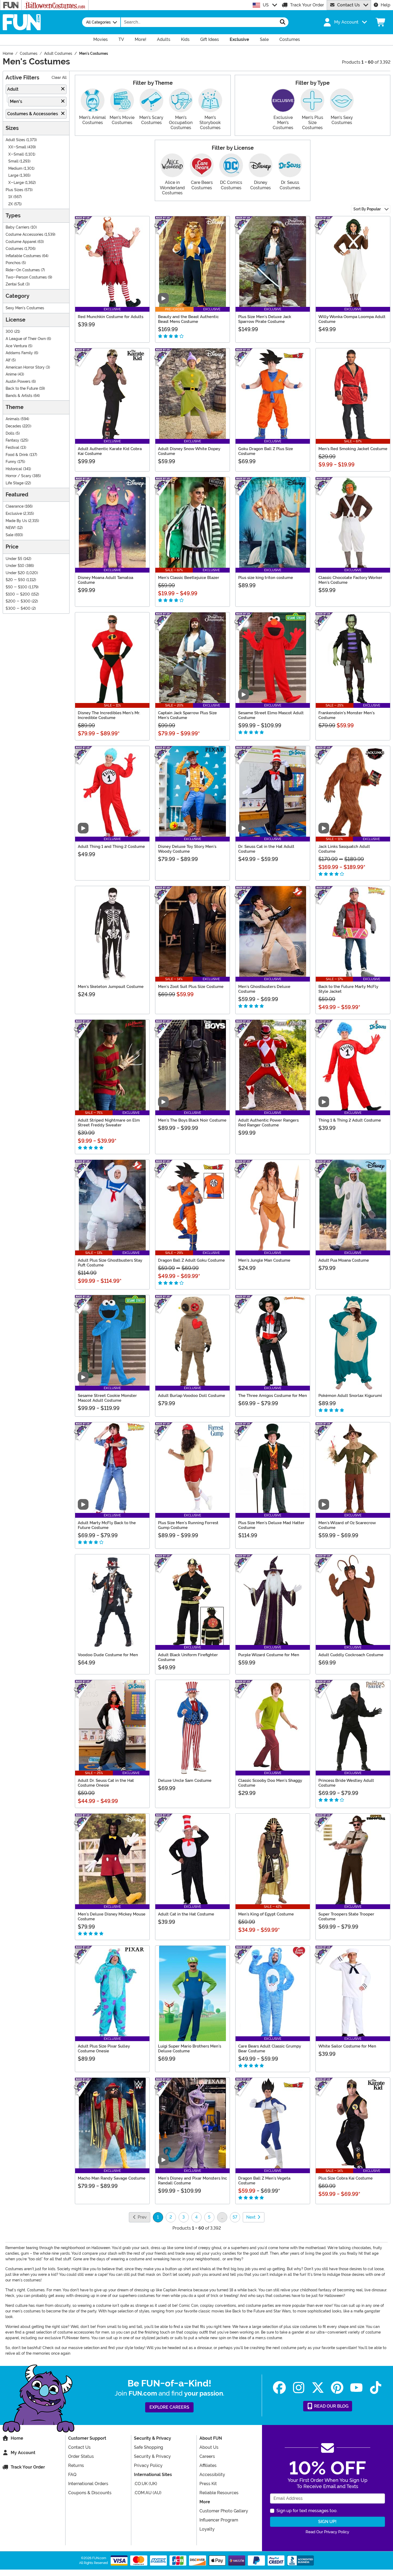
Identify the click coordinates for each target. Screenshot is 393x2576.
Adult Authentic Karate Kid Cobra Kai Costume (110, 451)
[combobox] (199, 22)
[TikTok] (376, 2388)
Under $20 (15, 573)
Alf (8, 360)
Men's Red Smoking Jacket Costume (353, 449)
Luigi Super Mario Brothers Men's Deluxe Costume (190, 2049)
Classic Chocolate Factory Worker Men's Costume (350, 580)
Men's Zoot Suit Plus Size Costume (191, 987)
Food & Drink (17, 455)
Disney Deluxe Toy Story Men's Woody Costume (187, 849)
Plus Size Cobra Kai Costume (346, 2178)
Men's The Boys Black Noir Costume (192, 1120)
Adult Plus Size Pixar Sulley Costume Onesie (104, 2049)
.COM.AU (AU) (148, 2493)
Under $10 (15, 566)
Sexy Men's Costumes (25, 308)
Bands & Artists (19, 396)
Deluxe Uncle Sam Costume (185, 1781)
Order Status (81, 2456)
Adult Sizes (15, 140)
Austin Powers (18, 382)
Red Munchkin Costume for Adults (111, 317)
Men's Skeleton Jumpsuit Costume (111, 987)
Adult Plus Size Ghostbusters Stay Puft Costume (110, 1263)
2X (11, 204)
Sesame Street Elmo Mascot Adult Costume (271, 715)
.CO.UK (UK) (146, 2484)
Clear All (59, 78)
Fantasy (12, 440)
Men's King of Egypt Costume (266, 1914)
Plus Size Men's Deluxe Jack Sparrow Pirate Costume (265, 319)
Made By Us (16, 521)
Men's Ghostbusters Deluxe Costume (264, 989)
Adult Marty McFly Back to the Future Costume (107, 1525)
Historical (14, 469)
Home (17, 2438)
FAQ (72, 2475)
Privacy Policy (148, 2465)
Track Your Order (307, 5)
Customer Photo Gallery (224, 2511)
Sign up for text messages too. (307, 2511)
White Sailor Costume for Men (347, 2046)
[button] (345, 22)
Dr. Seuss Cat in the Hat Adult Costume (266, 849)
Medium (15, 169)
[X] (318, 2388)
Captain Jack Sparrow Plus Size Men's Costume (187, 715)
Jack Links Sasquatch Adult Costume (344, 849)
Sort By (367, 209)
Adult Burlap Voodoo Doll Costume (192, 1396)
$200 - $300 (18, 601)
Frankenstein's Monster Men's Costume (346, 715)
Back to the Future (22, 389)
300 (9, 332)
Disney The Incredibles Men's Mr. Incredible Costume (109, 715)
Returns (76, 2465)
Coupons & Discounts (90, 2493)
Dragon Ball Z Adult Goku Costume (191, 1260)
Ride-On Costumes (23, 270)
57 (235, 2217)
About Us (209, 2447)
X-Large (16, 183)
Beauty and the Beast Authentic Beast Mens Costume (188, 319)
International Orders (88, 2484)
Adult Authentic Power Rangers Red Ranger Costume (268, 1123)
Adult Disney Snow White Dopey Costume (189, 451)
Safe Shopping (149, 2447)
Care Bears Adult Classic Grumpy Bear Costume (270, 2049)
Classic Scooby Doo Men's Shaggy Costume (270, 1783)
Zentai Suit (15, 284)
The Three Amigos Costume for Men (273, 1396)
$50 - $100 (16, 587)
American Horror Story (25, 367)
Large (13, 175)
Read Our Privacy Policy (327, 2532)
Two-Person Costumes (26, 277)
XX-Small (17, 147)
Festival (12, 448)
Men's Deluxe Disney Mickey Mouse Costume (112, 1917)
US (266, 5)
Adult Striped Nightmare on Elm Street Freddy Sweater (109, 1123)
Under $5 (14, 559)
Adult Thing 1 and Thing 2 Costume (111, 847)
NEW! (11, 528)
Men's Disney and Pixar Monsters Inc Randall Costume (192, 2181)
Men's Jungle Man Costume (264, 1260)
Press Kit (208, 2484)
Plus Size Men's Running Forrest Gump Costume (188, 1525)
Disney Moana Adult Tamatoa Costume (105, 580)
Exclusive (14, 514)
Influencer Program (219, 2520)
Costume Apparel (21, 242)
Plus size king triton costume (266, 578)
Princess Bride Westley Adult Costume (346, 1783)
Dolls (10, 433)
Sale (9, 535)
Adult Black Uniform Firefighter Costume (188, 1657)
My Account (23, 2453)
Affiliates (208, 2465)
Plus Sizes (14, 190)
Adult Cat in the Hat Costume (186, 1914)
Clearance (15, 506)
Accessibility (212, 2475)
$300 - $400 (18, 609)
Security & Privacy (152, 2456)
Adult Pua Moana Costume (344, 1260)
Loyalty (207, 2529)
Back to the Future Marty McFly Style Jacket (348, 989)
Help (386, 5)
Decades (13, 426)
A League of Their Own (26, 339)
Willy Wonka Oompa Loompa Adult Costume (352, 319)
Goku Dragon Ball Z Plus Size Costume (266, 451)
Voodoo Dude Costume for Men (108, 1655)
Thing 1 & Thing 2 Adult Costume (350, 1120)
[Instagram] (299, 2388)
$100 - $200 (18, 594)
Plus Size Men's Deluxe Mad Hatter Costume (271, 1525)
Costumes (14, 249)
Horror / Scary (18, 476)
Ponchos (13, 263)
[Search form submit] (283, 22)
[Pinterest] (337, 2388)
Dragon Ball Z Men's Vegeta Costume (264, 2181)
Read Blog (331, 2406)
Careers (207, 2456)
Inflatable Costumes (23, 256)
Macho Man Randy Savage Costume (112, 2178)
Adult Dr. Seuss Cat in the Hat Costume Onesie (106, 1783)
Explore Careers (169, 2407)
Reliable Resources (219, 2493)
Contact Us (348, 5)
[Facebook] (279, 2388)
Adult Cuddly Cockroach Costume (351, 1655)
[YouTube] (356, 2388)
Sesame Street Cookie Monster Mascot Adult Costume (107, 1398)
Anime (11, 374)
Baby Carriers (18, 227)
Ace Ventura (16, 346)
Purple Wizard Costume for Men (269, 1655)
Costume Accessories (24, 235)
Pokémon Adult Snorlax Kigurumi (350, 1396)
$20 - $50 (15, 580)
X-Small (16, 154)
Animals (13, 419)
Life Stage (15, 483)
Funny (11, 462)
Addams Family (19, 353)
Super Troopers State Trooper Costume (346, 1917)
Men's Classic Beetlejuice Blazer (189, 578)
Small (13, 161)
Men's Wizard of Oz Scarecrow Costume (347, 1525)
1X (10, 197)
